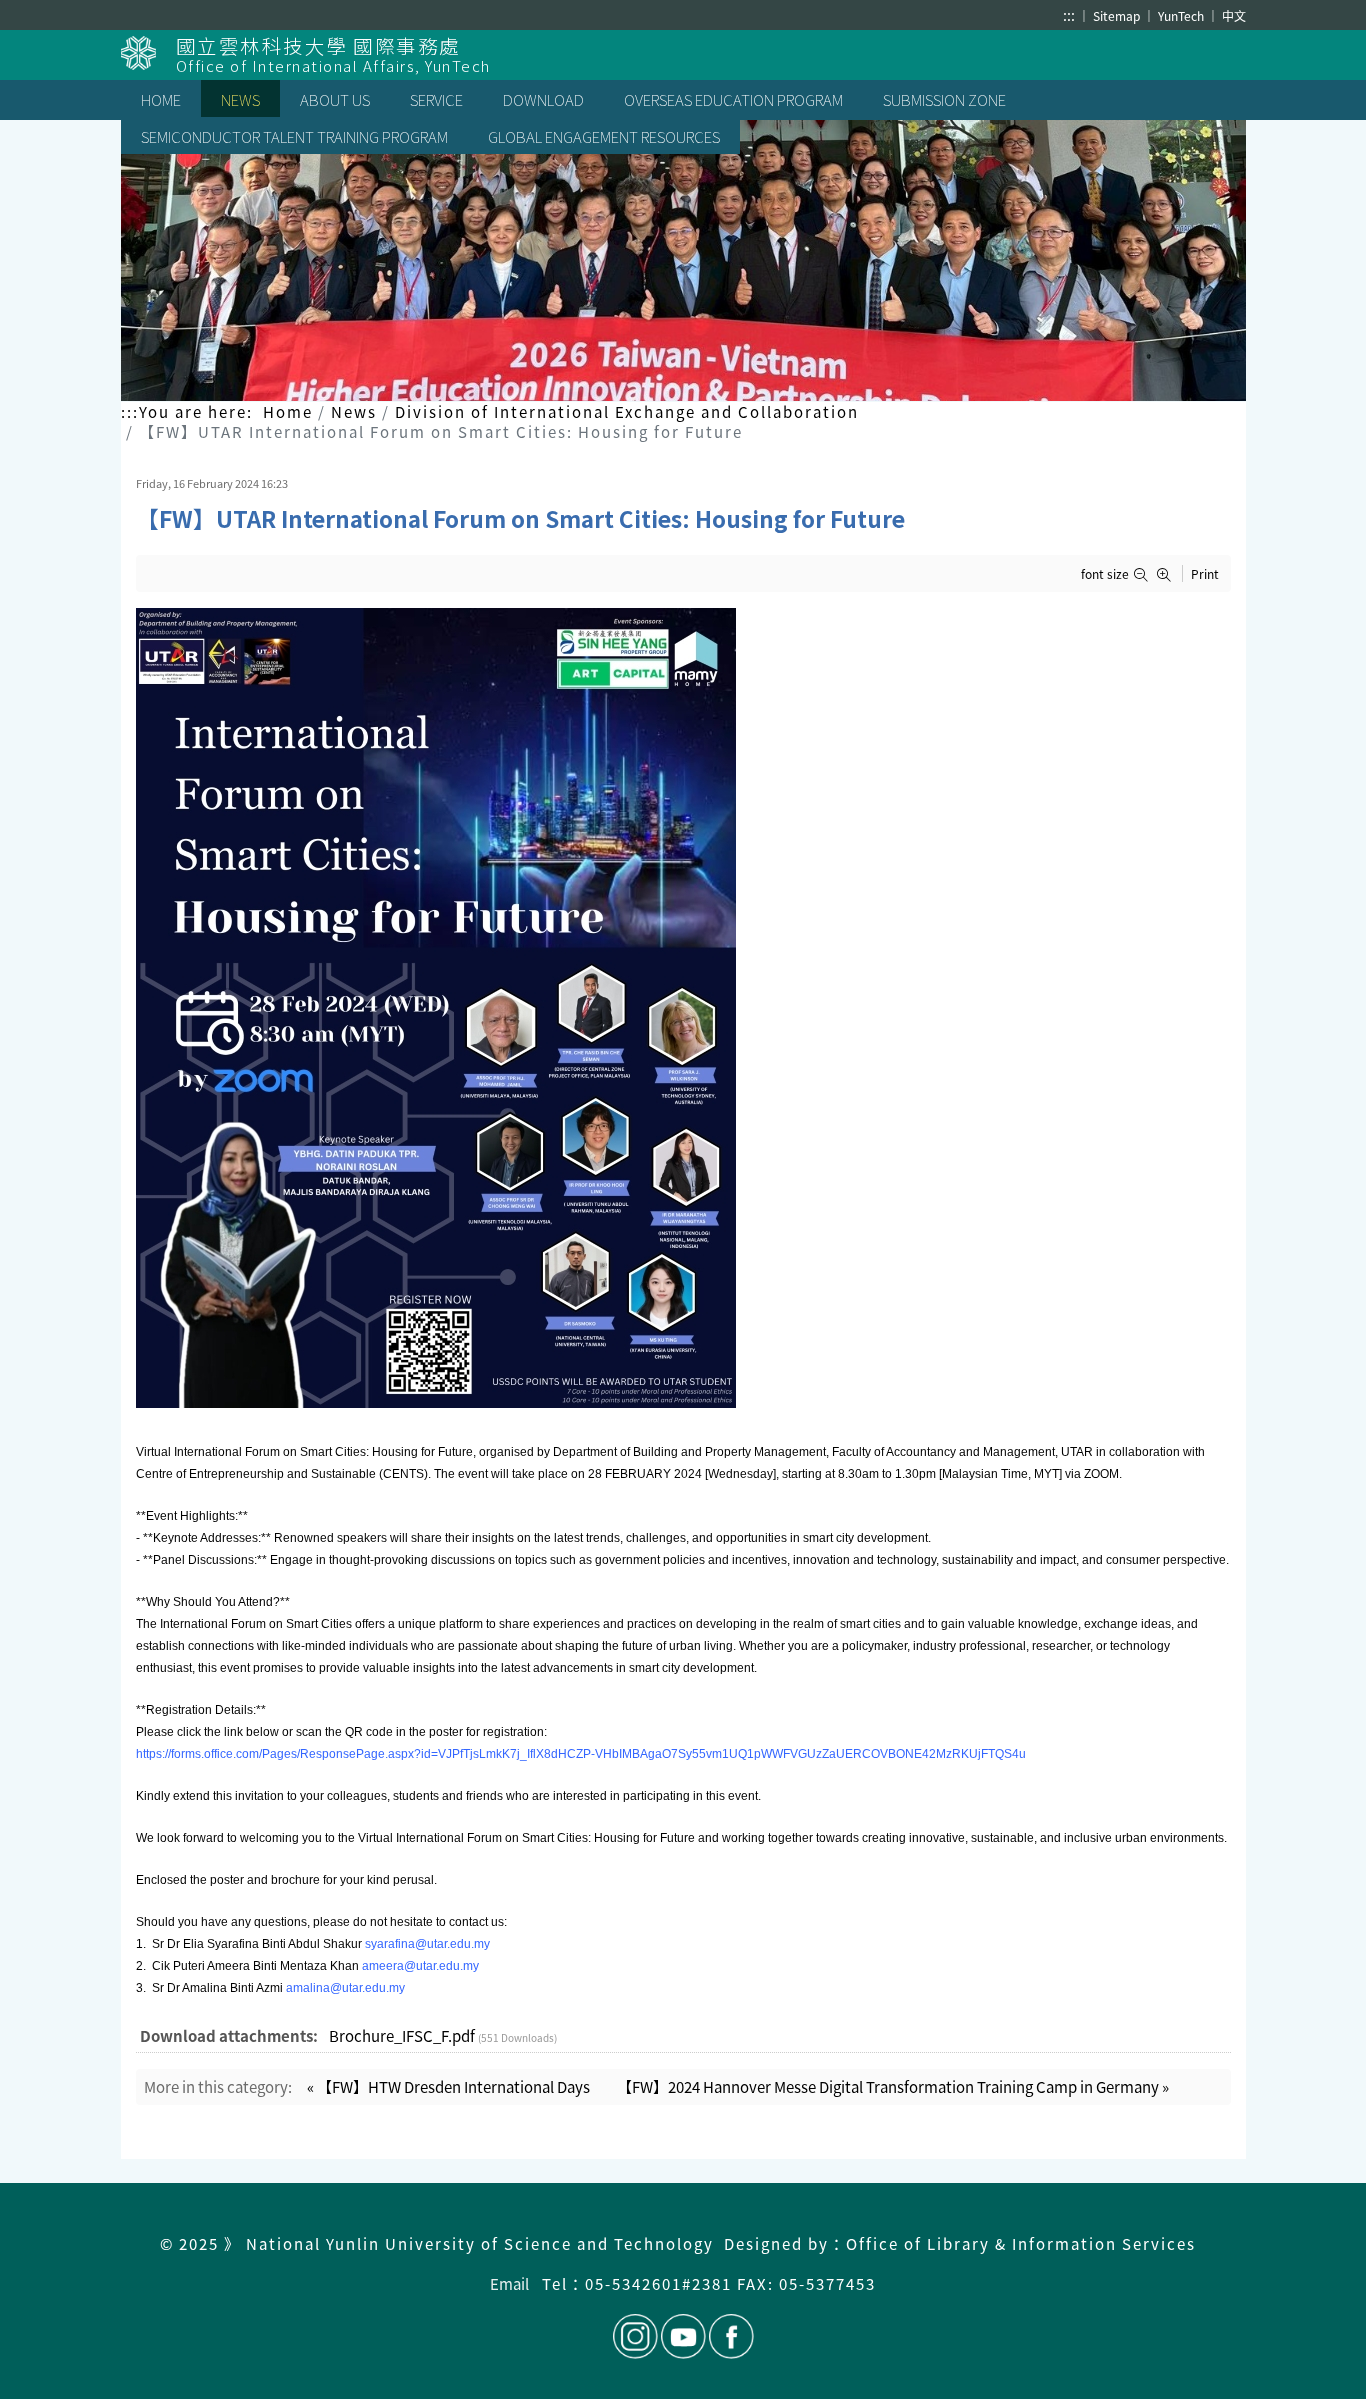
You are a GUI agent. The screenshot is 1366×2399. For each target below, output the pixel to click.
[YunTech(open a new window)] (148, 53)
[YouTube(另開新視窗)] (683, 2336)
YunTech (1182, 15)
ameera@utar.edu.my (420, 1966)
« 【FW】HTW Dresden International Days (448, 2086)
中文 (1234, 15)
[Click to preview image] (683, 1008)
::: (1069, 15)
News (354, 411)
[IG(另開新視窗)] (635, 2336)
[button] (1144, 575)
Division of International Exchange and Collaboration (627, 411)
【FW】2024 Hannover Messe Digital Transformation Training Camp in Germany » (893, 2086)
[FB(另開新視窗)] (730, 2336)
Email (509, 2283)
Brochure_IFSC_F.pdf (402, 2035)
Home (288, 411)
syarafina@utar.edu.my (427, 1944)
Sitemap (1118, 15)
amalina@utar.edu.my (345, 1988)
